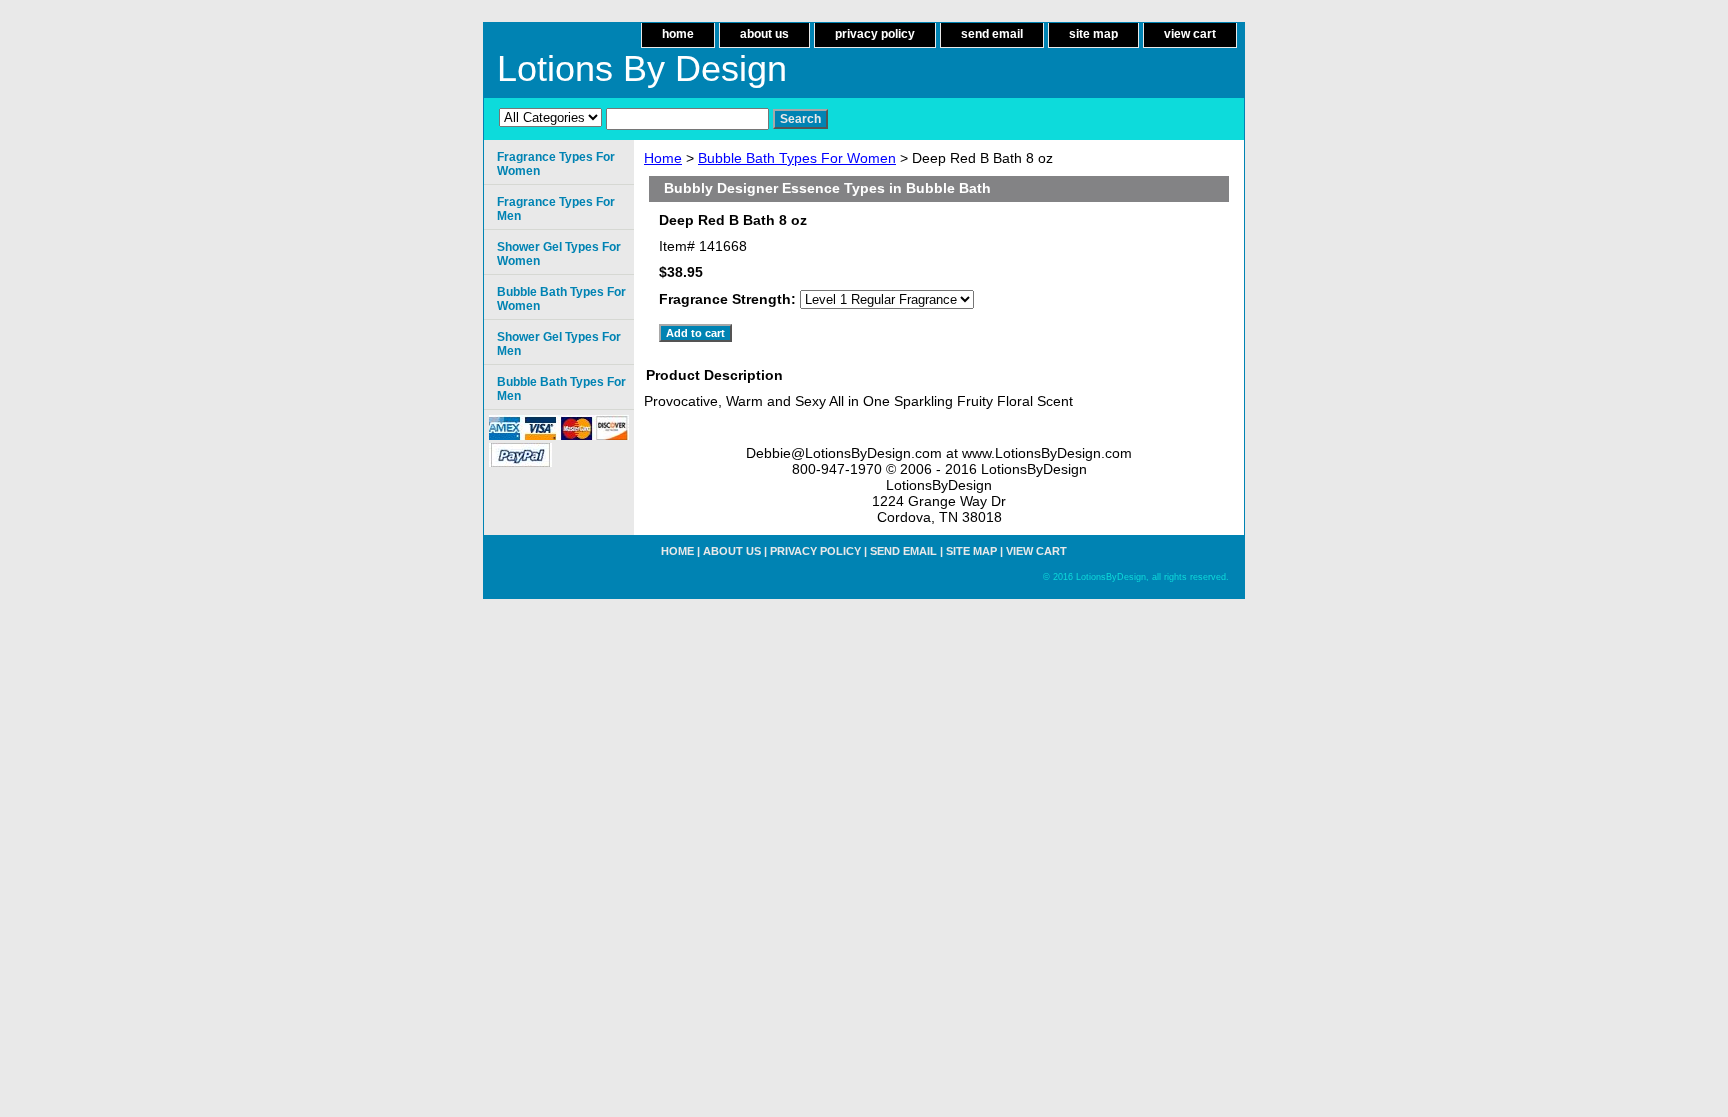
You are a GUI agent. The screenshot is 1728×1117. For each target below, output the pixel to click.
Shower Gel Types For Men (559, 344)
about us (764, 34)
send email (992, 34)
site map (1093, 34)
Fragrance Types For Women (556, 164)
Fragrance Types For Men (556, 209)
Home (663, 158)
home (678, 34)
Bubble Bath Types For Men (561, 389)
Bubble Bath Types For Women (797, 158)
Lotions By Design (642, 68)
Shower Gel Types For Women (559, 254)
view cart (1190, 34)
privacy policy (875, 34)
